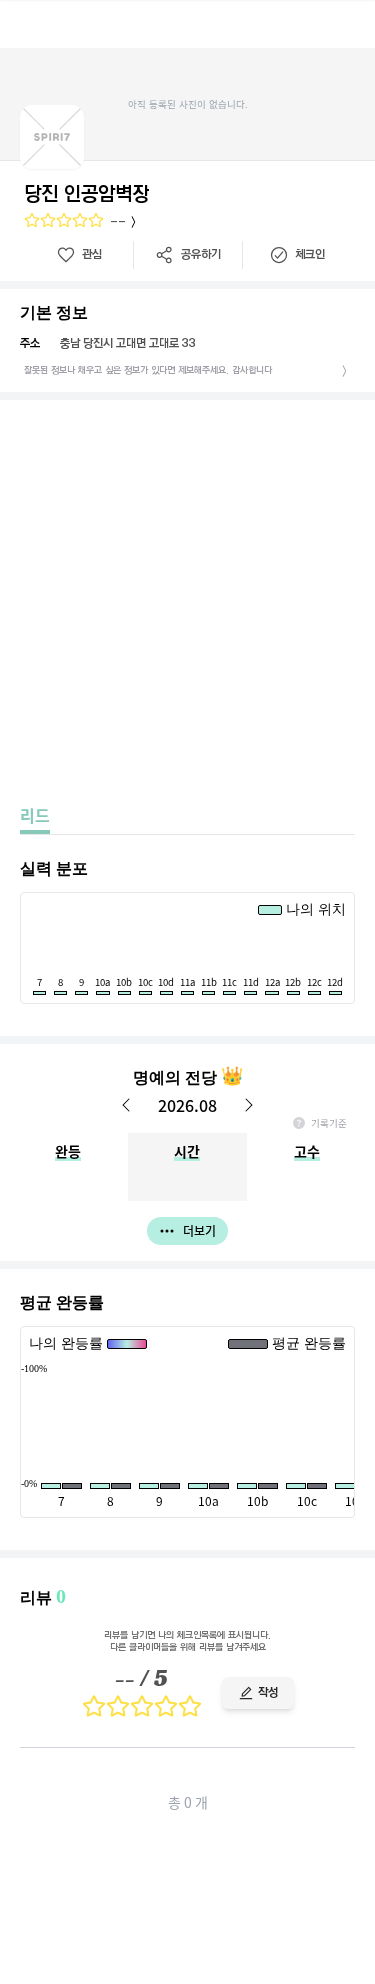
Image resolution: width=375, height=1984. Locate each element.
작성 (268, 1692)
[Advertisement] (187, 597)
